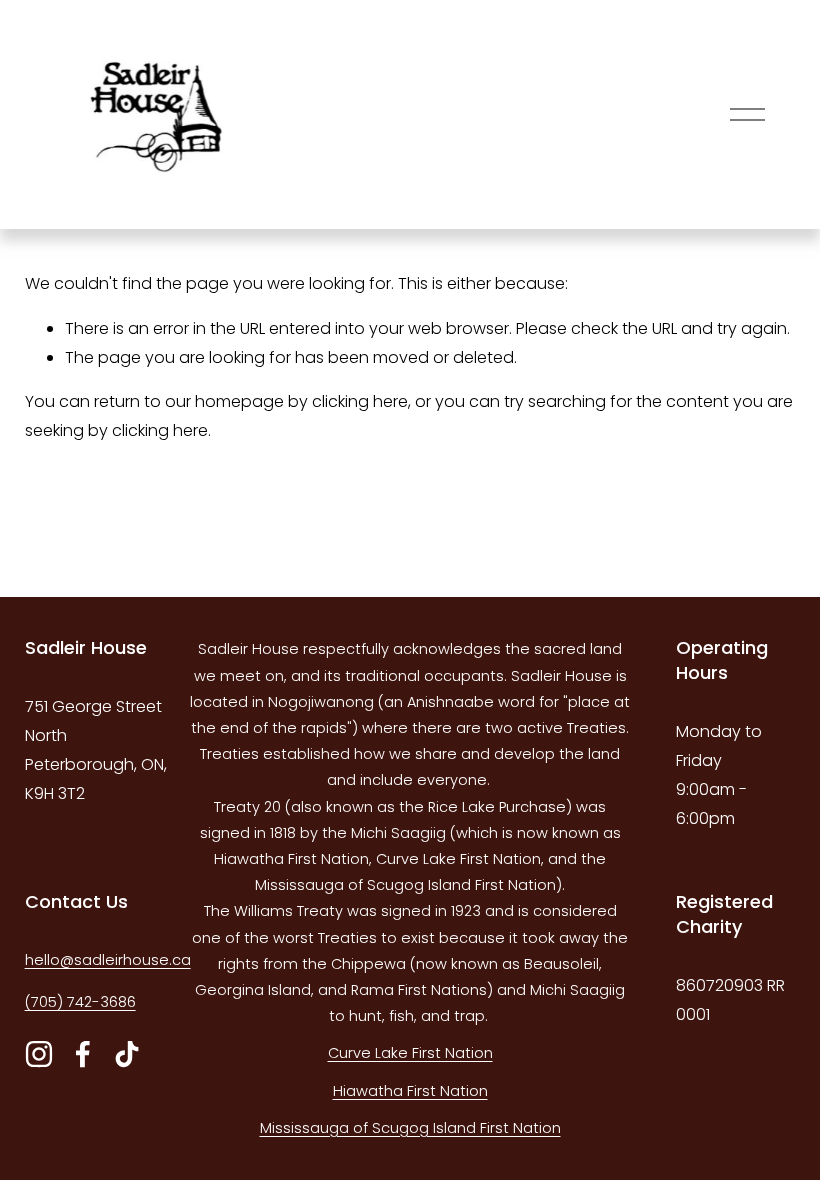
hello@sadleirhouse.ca (108, 960)
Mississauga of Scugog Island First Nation (410, 1128)
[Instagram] (39, 1054)
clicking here (360, 401)
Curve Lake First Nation (410, 1053)
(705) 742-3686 (80, 1002)
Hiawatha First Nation (410, 1091)
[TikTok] (127, 1054)
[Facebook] (83, 1054)
